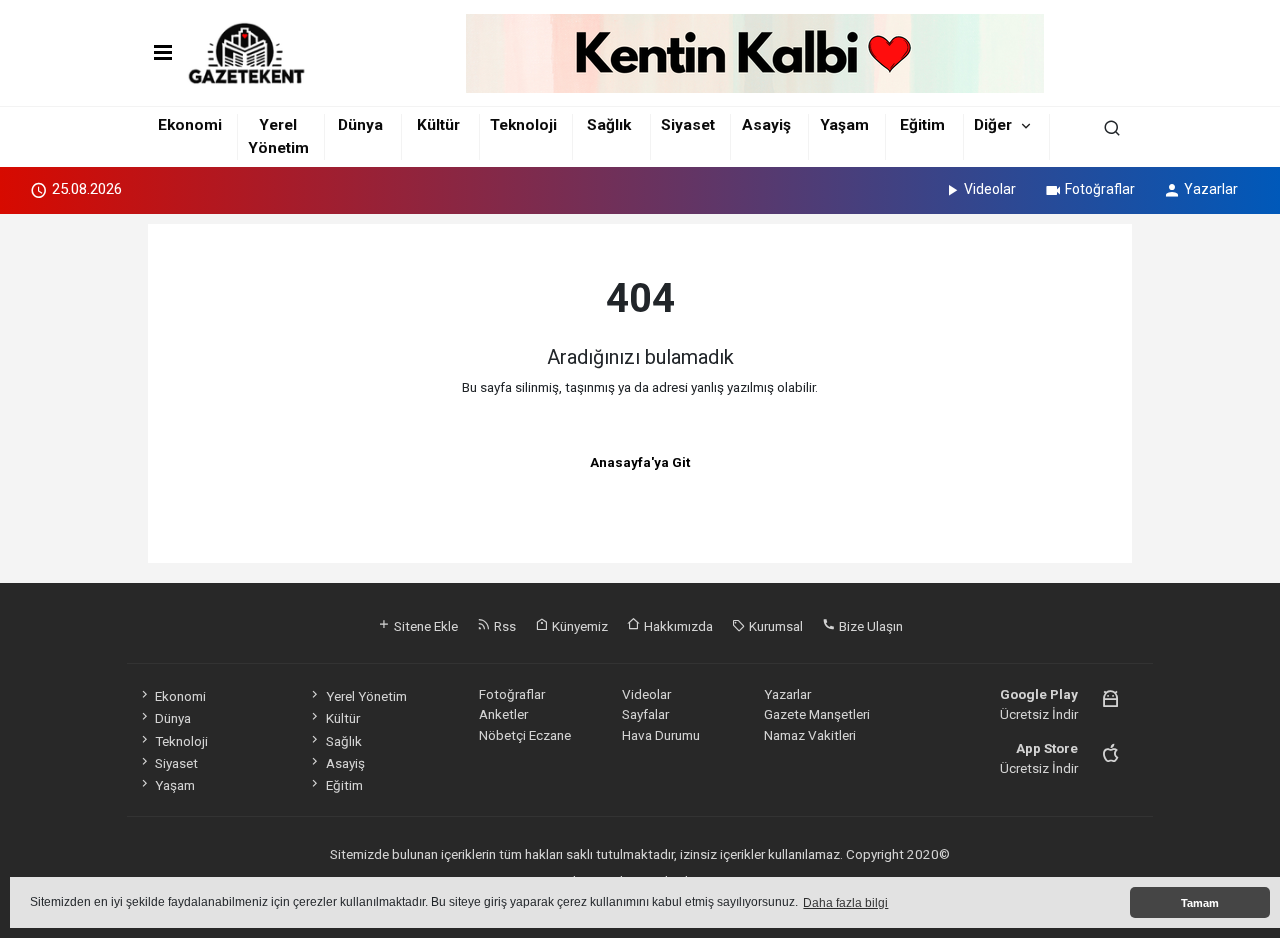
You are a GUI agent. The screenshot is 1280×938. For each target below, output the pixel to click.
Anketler (503, 714)
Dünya (360, 125)
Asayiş (766, 125)
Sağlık (609, 125)
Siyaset (688, 125)
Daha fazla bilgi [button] (845, 903)
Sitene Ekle (424, 626)
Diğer (993, 125)
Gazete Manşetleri (817, 714)
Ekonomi (190, 125)
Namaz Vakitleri (810, 735)
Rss (503, 626)
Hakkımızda (677, 626)
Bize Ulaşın (869, 626)
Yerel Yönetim (366, 696)
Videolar (990, 189)
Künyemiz (578, 626)
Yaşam (844, 125)
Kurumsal (774, 626)
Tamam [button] (1200, 903)
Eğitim (922, 125)
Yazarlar (1211, 189)
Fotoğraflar (1100, 189)
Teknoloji (523, 125)
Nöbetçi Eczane (525, 735)
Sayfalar (645, 714)
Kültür (438, 125)
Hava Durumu (661, 735)
